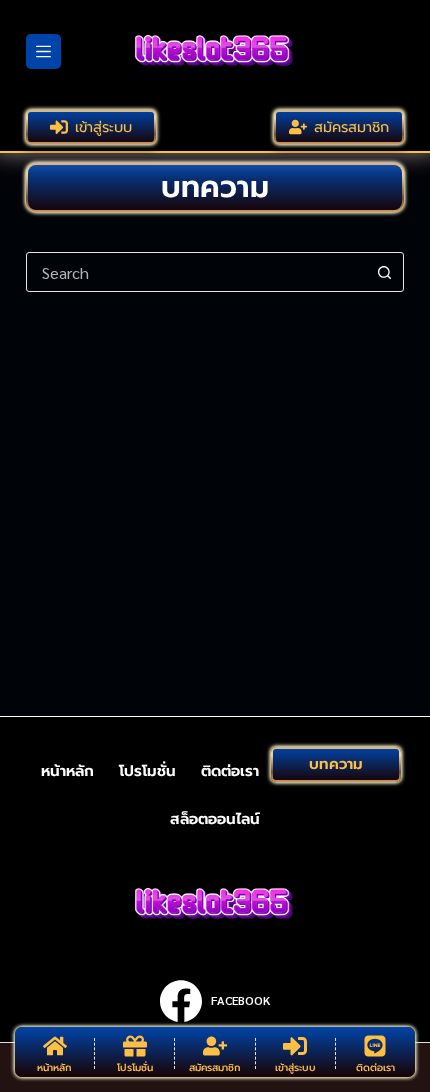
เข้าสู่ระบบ (103, 127)
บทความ (336, 764)
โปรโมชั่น (147, 771)
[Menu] (43, 51)
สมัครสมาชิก (351, 127)
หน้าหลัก (67, 771)
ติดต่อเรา (230, 771)
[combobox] (196, 272)
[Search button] (384, 272)
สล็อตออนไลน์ (215, 820)
